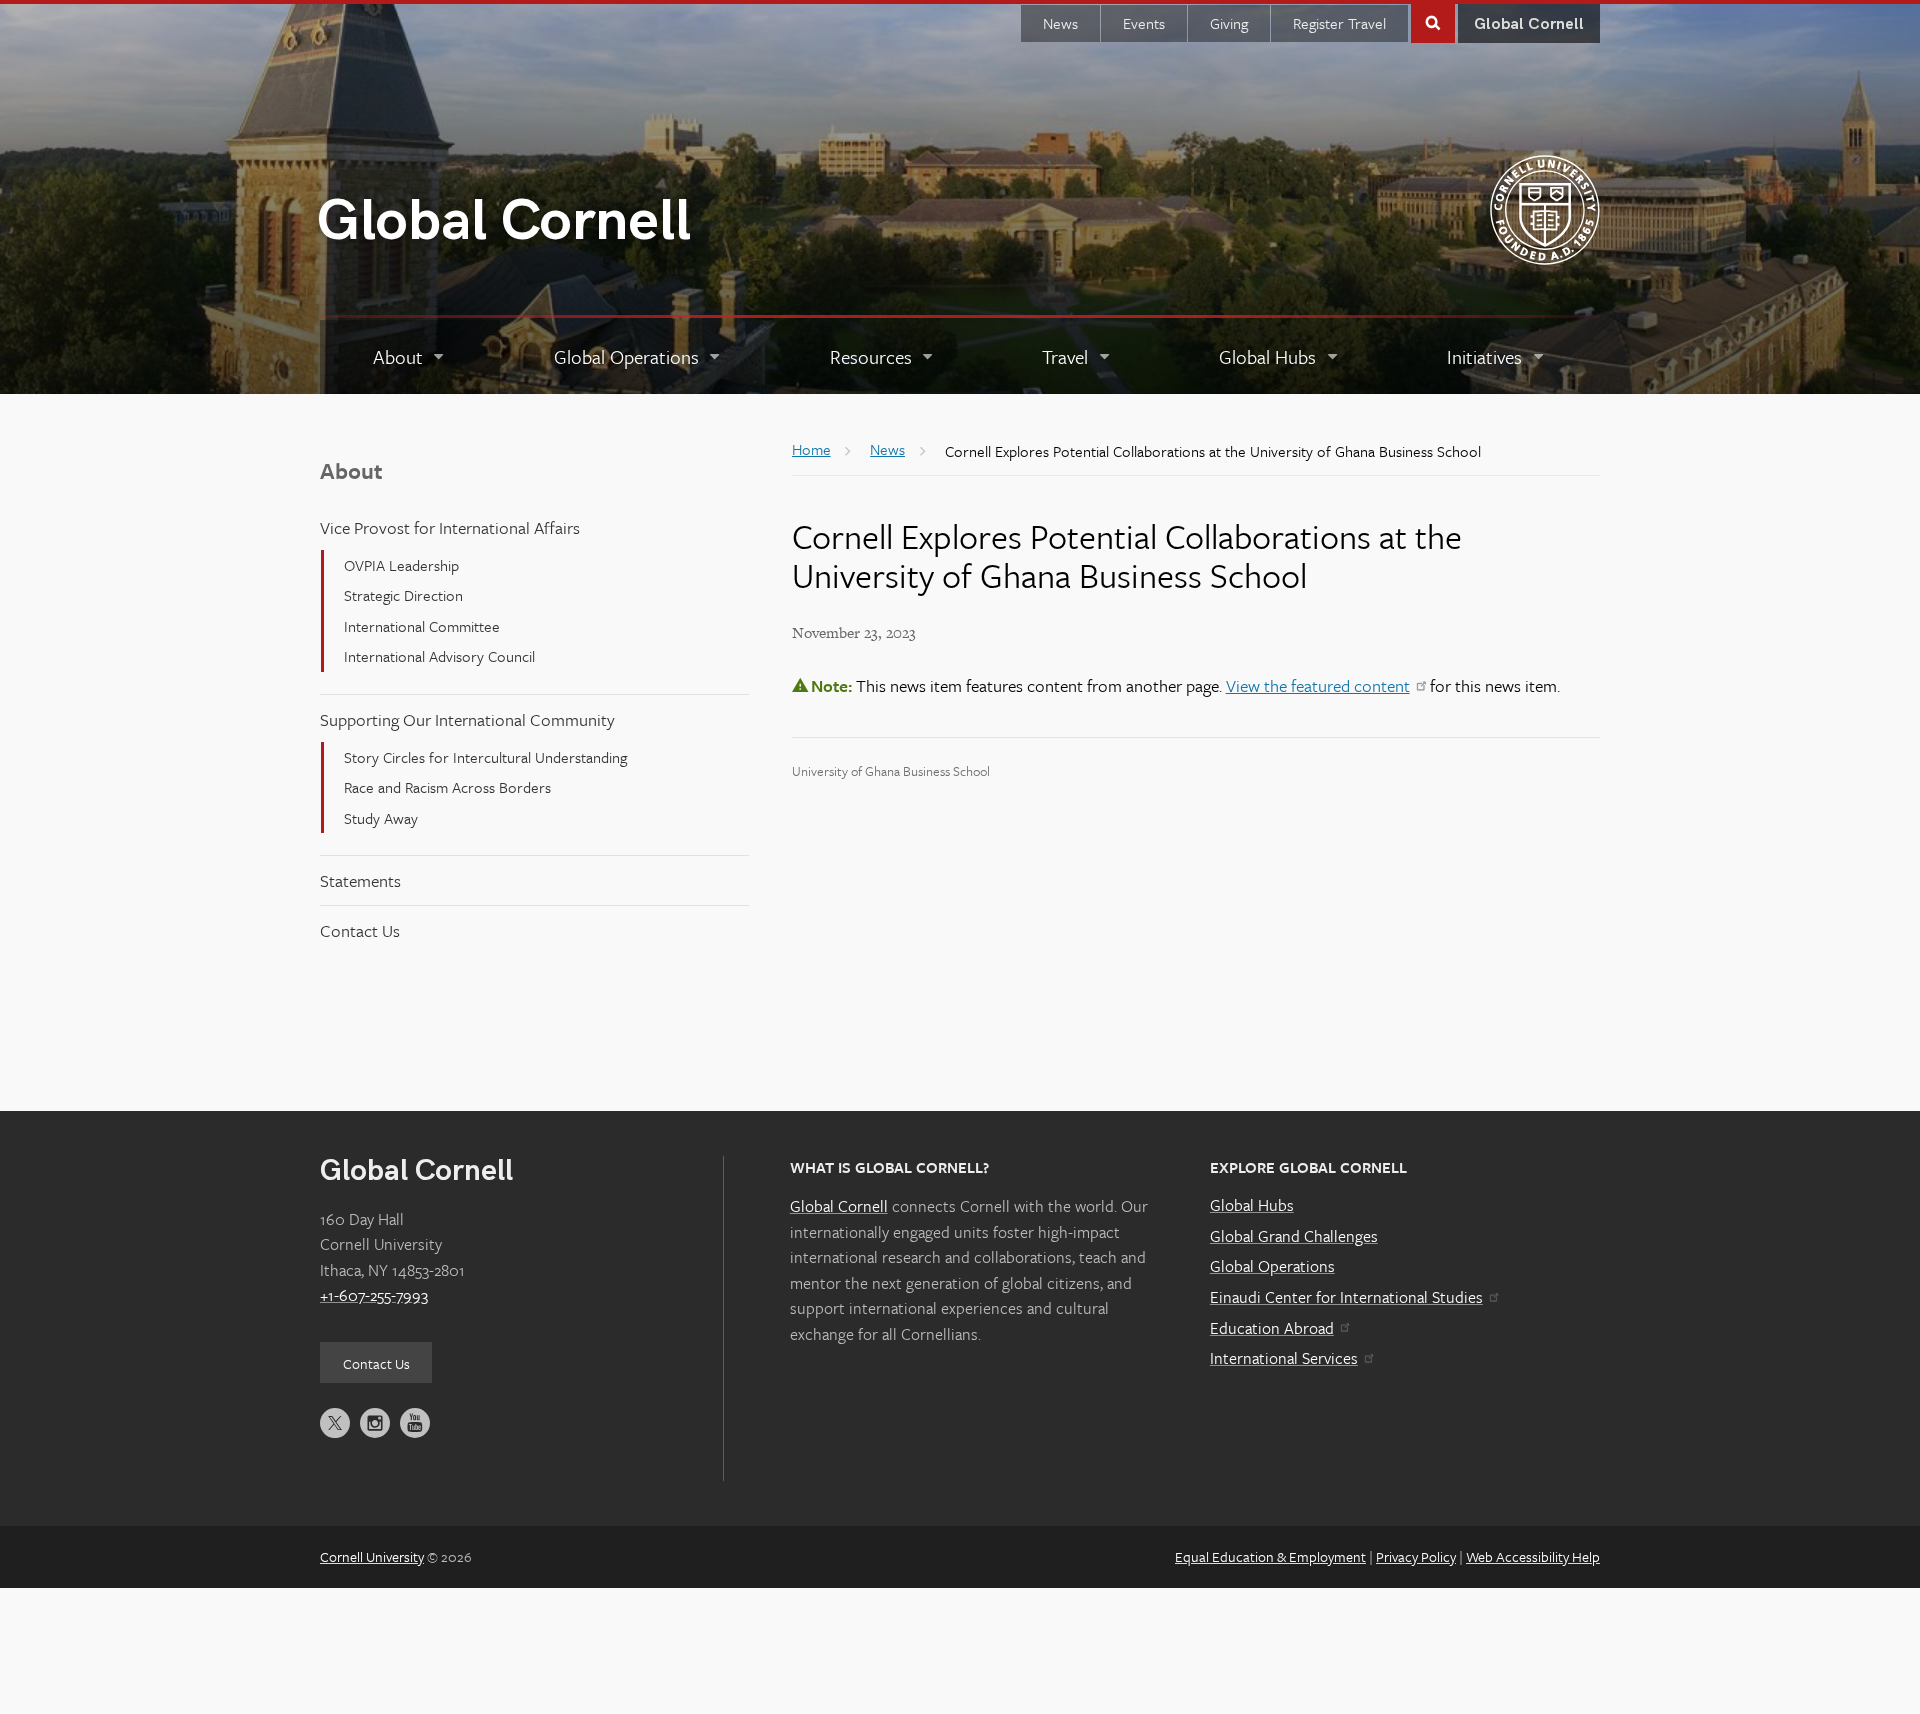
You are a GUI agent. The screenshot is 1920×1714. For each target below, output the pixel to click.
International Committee (422, 626)
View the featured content (1318, 685)
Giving (1229, 23)
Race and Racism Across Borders (447, 787)
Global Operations (1272, 1266)
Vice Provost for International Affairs (450, 527)
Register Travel (1339, 23)
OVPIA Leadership (401, 565)
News (1060, 23)
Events (1144, 23)
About (351, 470)
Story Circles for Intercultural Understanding (485, 757)
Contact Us (360, 930)
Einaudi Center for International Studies (1346, 1297)
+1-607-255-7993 (374, 1295)
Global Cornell (504, 221)
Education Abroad (1272, 1328)
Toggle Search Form (1433, 21)
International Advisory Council (439, 656)
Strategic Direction (403, 595)
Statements (360, 880)
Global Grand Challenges (1294, 1236)
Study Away (381, 818)
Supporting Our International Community (467, 719)
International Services (1284, 1358)
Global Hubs (1252, 1205)
